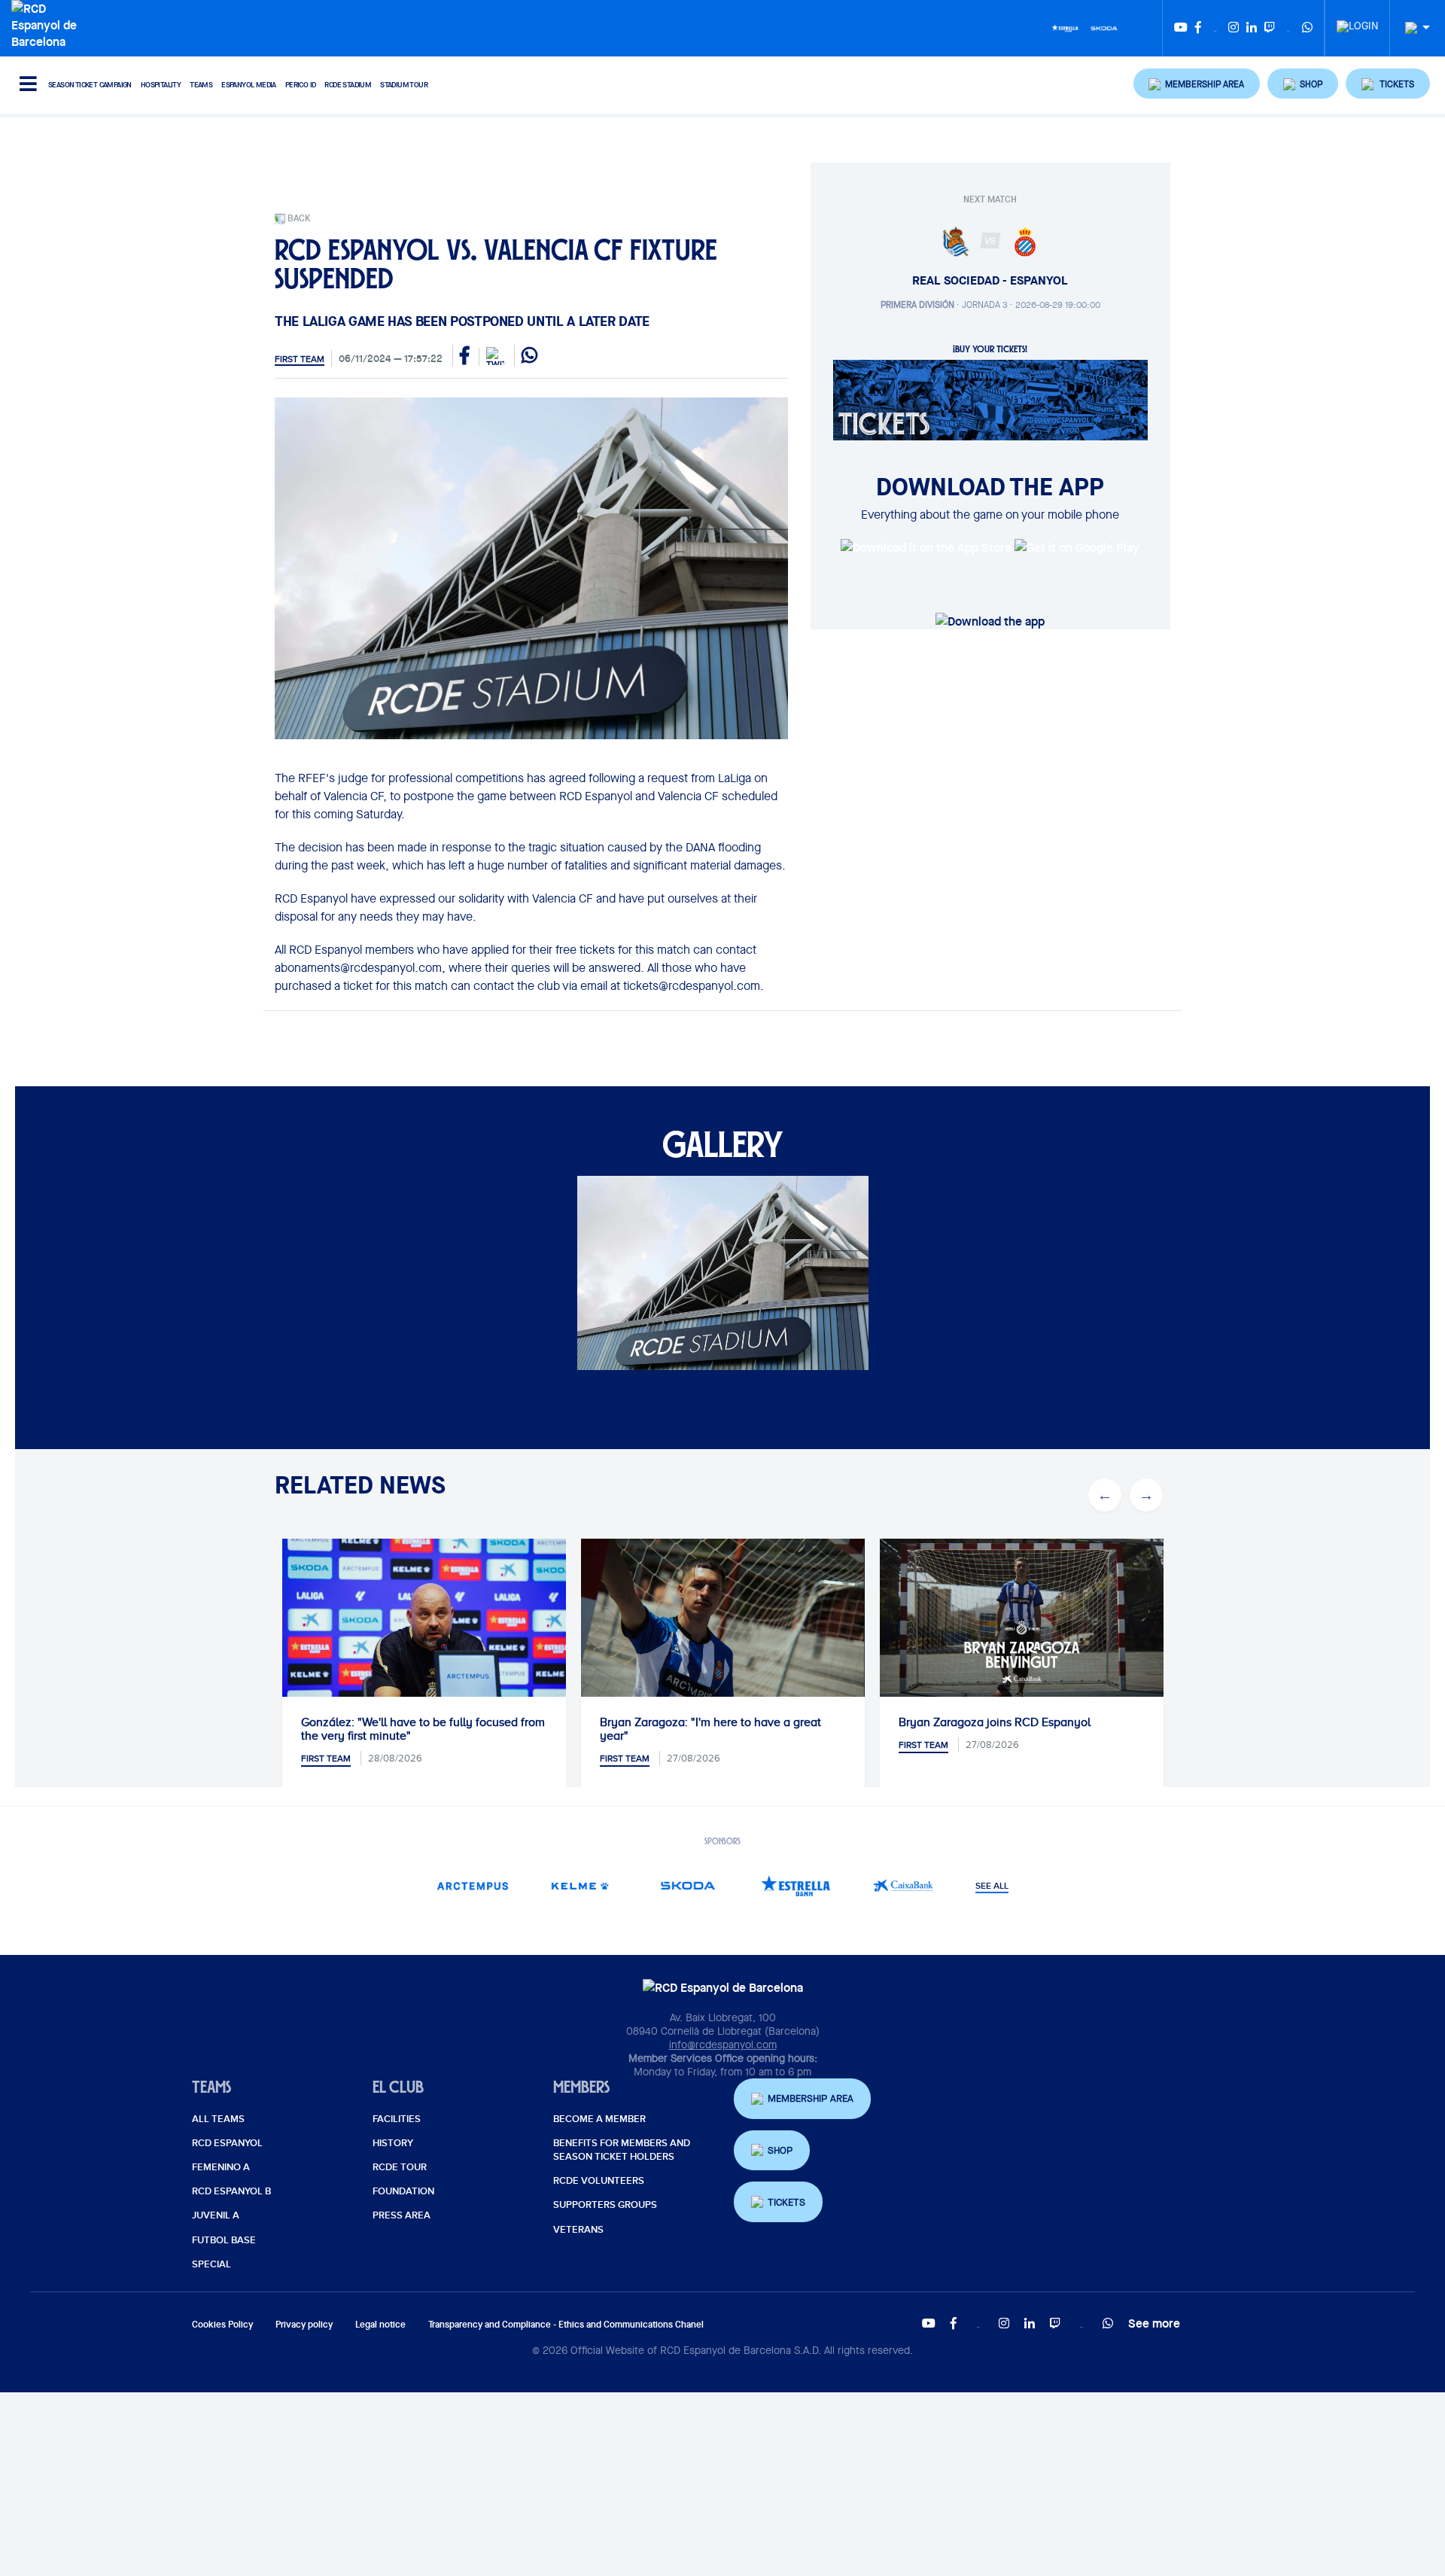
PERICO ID (301, 85)
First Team (300, 359)
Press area (402, 2215)
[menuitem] (1357, 22)
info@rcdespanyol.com (723, 2045)
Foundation (403, 2191)
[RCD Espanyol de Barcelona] (48, 23)
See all (992, 1886)
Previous (1105, 1495)
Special (211, 2264)
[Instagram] (1234, 28)
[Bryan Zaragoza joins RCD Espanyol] (1022, 1618)
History (393, 2143)
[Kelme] (581, 1885)
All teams (218, 2119)
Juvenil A (216, 2215)
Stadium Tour (404, 85)
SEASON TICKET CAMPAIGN (90, 85)
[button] (1197, 84)
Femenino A (221, 2167)
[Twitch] (1270, 28)
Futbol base (224, 2240)
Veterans (578, 2230)
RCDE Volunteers (599, 2181)
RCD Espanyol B (231, 2191)
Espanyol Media (249, 85)
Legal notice (380, 2324)
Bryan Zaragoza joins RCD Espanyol (995, 1722)
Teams (201, 85)
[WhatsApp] (1307, 28)
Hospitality (161, 85)
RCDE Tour (400, 2167)
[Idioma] (1412, 28)
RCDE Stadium (348, 85)
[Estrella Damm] (1065, 27)
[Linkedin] (1252, 28)
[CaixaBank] (904, 1885)
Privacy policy (304, 2324)
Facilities (397, 2119)
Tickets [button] (786, 2202)
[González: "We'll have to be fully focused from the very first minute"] (424, 1633)
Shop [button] (780, 2150)
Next (1146, 1495)
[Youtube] (1181, 28)
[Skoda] (1104, 27)
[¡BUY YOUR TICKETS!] (990, 399)
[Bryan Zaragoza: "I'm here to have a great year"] (723, 1633)
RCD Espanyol (227, 2143)
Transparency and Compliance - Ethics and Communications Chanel (566, 2324)
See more (1154, 2323)
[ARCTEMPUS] (473, 1885)
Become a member (599, 2119)
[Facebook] (1198, 28)
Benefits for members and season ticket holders (622, 2150)
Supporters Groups (605, 2205)
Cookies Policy (222, 2324)
